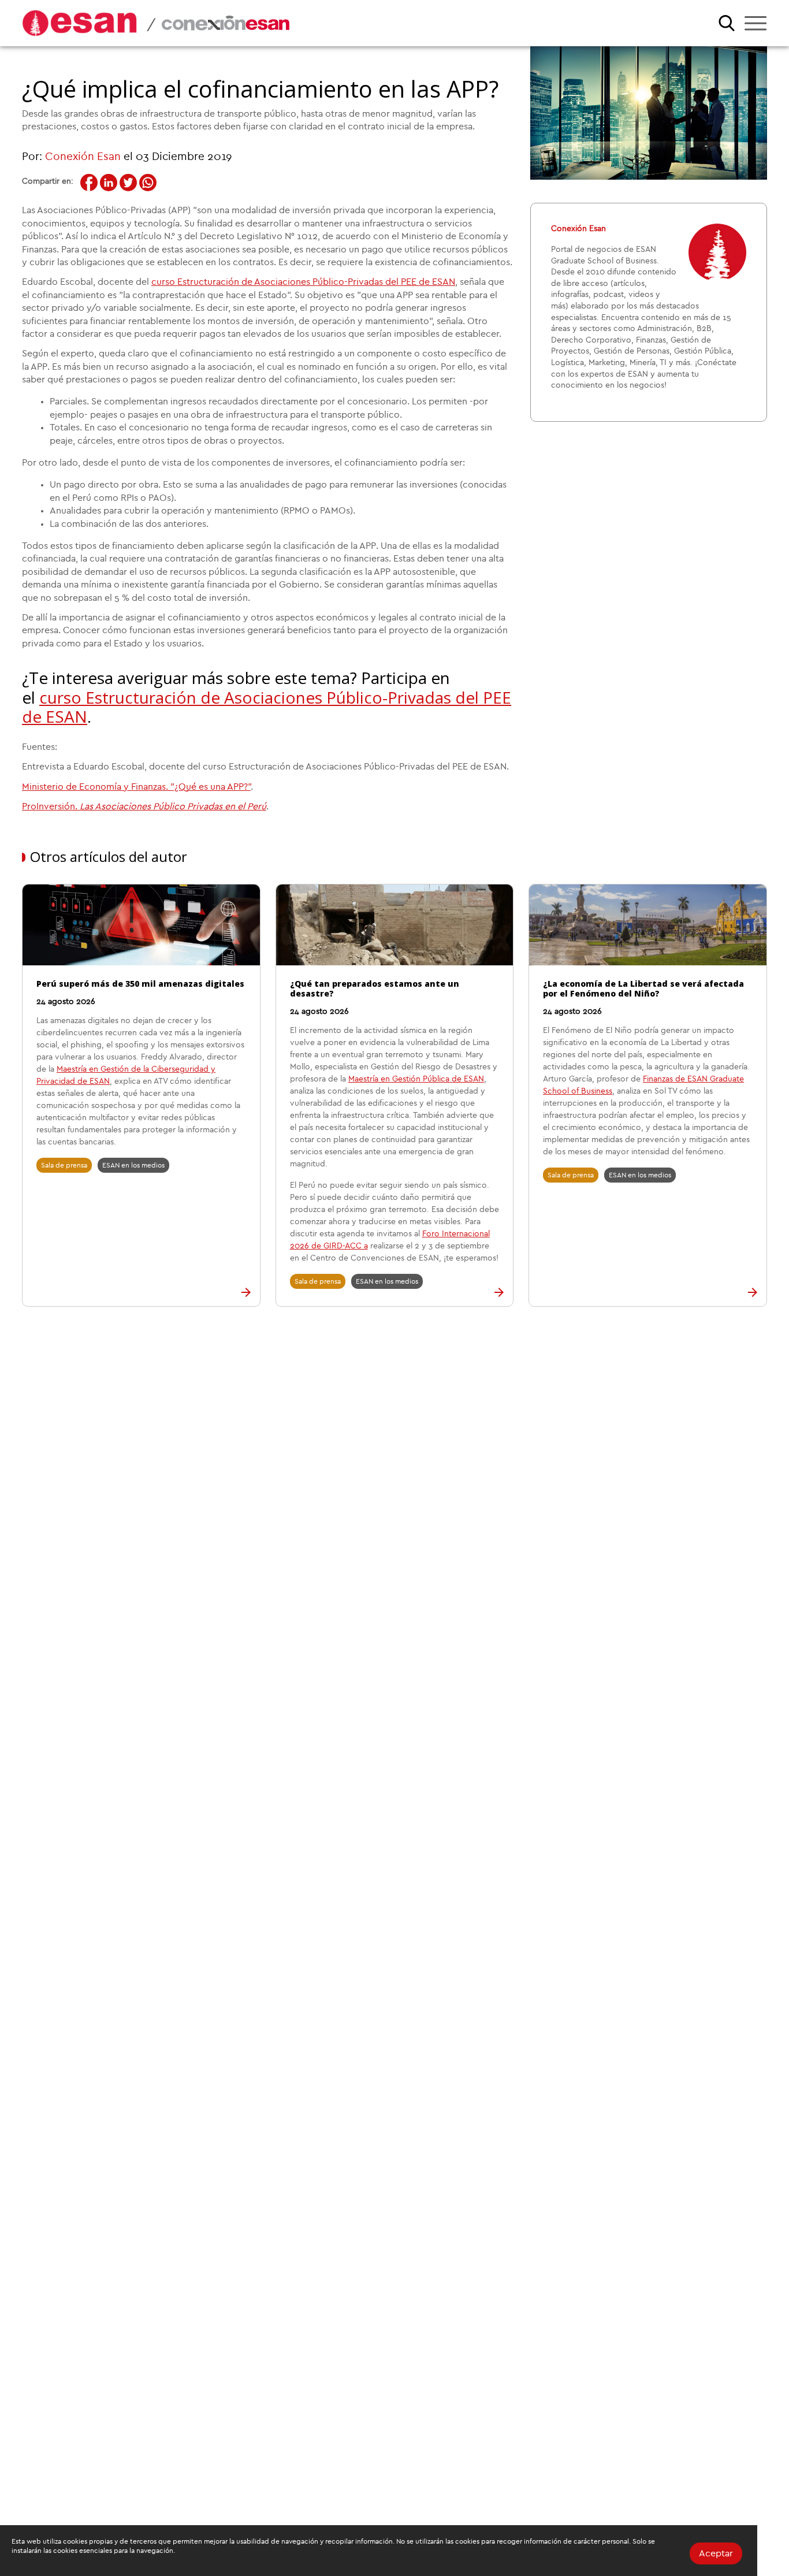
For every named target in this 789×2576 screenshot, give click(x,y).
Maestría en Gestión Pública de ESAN (416, 1079)
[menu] (755, 23)
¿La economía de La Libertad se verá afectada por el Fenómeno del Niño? (643, 988)
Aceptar (716, 2553)
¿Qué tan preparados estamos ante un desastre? (375, 988)
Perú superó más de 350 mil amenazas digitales (140, 984)
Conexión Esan (83, 157)
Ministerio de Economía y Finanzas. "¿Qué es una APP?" (136, 787)
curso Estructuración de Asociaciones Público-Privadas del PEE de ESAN (303, 282)
